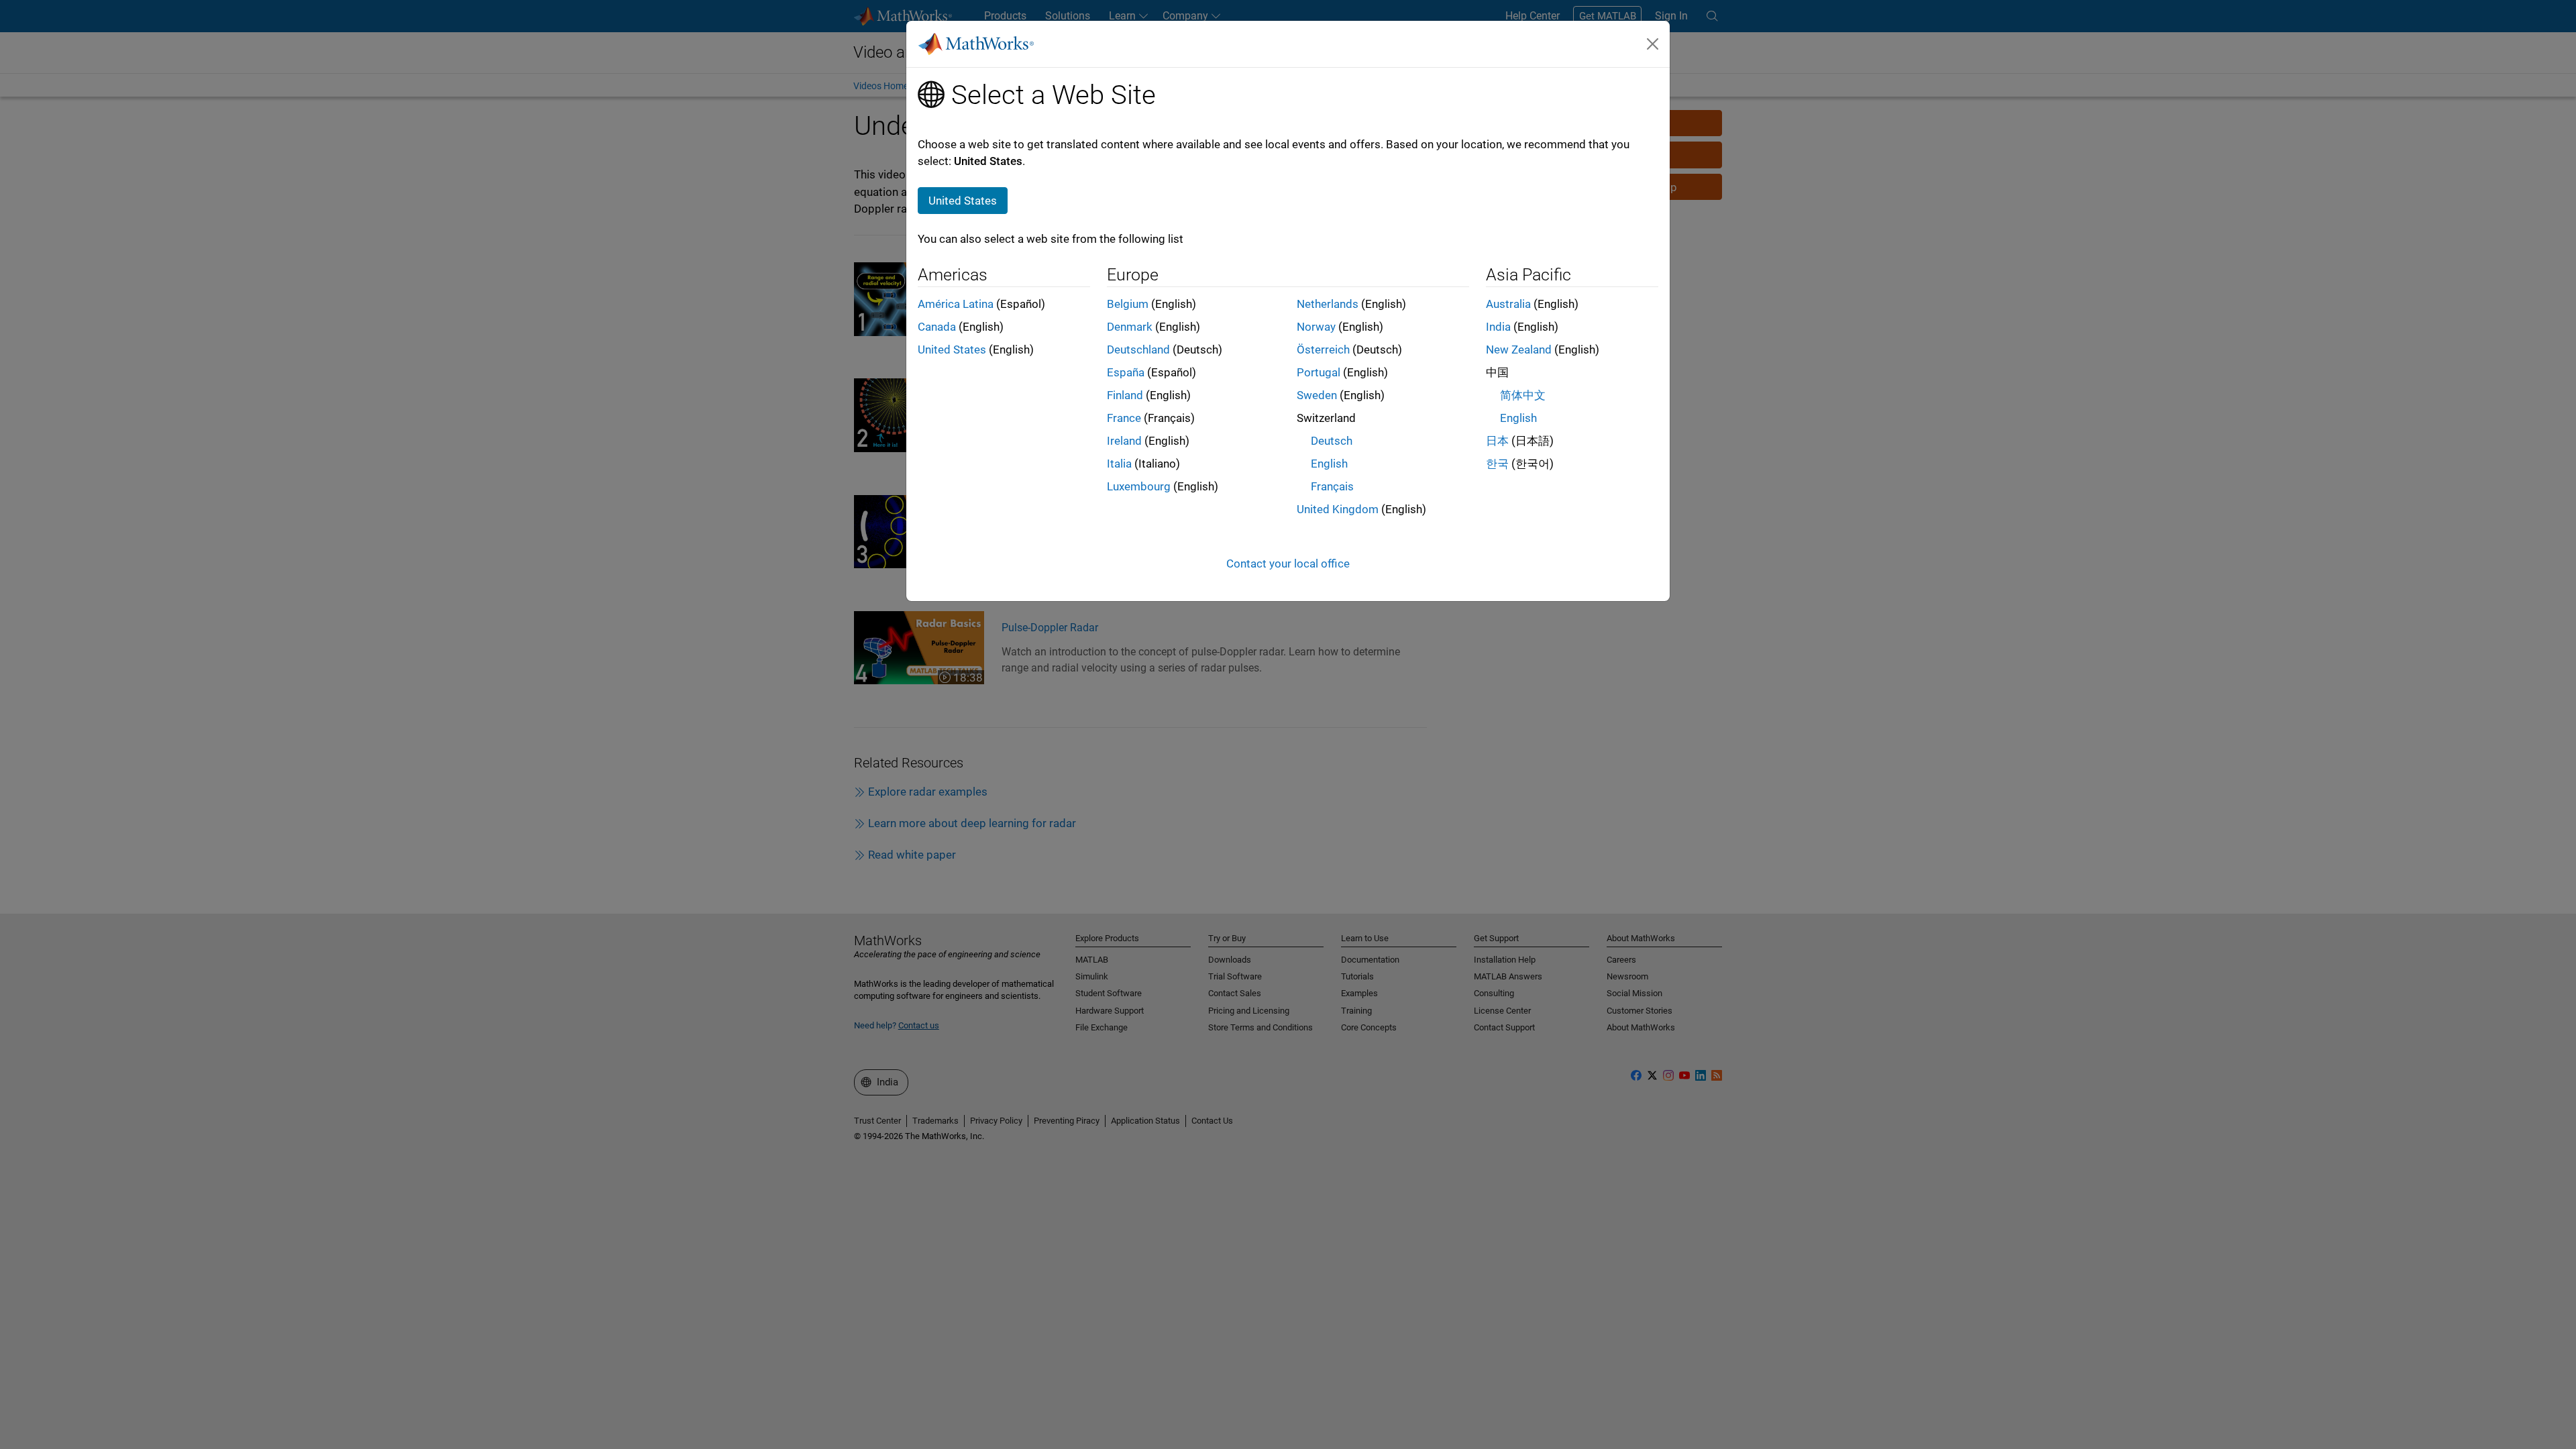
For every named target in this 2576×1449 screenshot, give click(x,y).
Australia (1508, 304)
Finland (1125, 395)
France (1124, 418)
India (1498, 327)
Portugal (1319, 372)
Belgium (1128, 304)
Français (1332, 486)
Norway (1316, 327)
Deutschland (1138, 350)
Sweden (1317, 395)
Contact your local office (1288, 563)
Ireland (1124, 441)
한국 (1497, 464)
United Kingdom (1338, 509)
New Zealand (1519, 350)
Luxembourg (1139, 486)
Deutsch (1332, 441)
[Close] (1653, 44)
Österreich (1323, 350)
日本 (1497, 441)
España (1126, 372)
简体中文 (1523, 395)
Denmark (1130, 327)
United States (952, 350)
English (1329, 464)
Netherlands (1328, 304)
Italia (1119, 464)
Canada (937, 327)
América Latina (956, 304)
